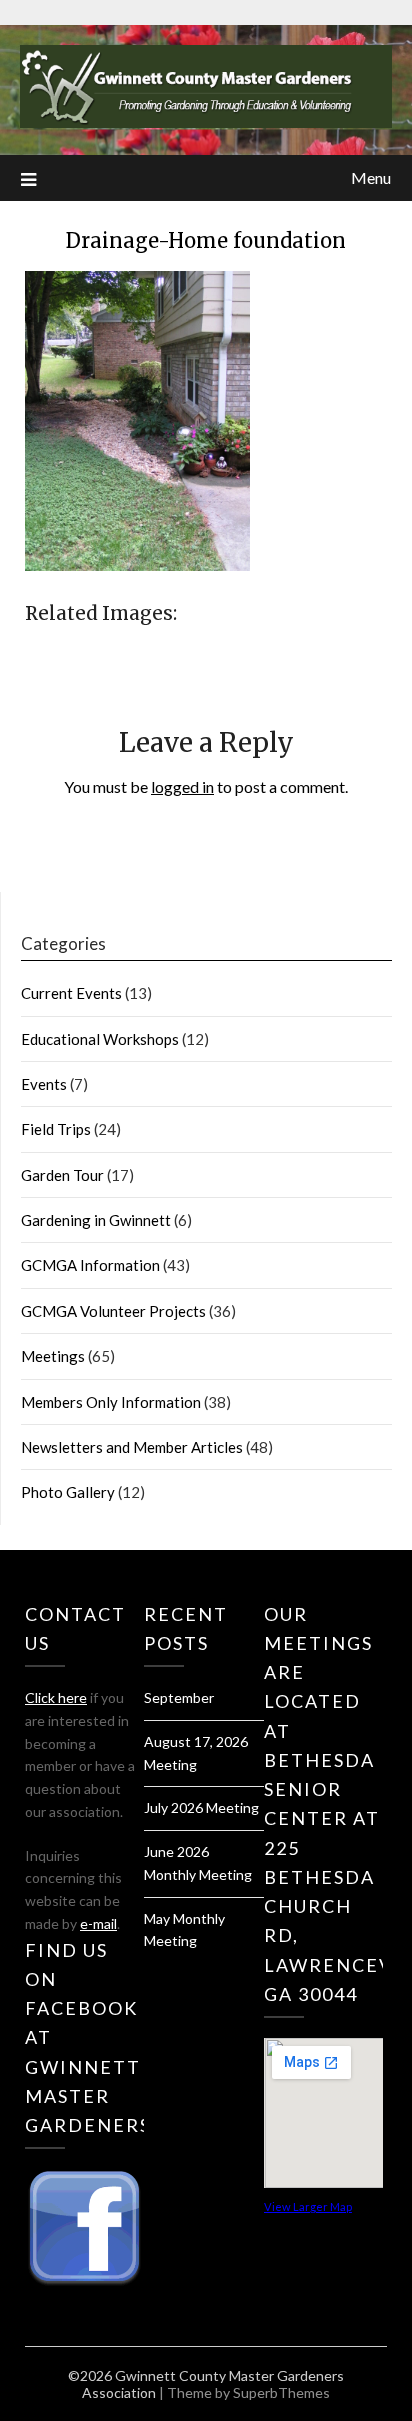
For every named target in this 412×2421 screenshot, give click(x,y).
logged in (182, 786)
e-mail (98, 1923)
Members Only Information (111, 1402)
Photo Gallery (68, 1492)
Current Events (71, 993)
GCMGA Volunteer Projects (113, 1311)
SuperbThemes (281, 2392)
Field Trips (56, 1129)
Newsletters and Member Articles (132, 1447)
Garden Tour (62, 1175)
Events (44, 1084)
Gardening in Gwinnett (96, 1220)
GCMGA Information (90, 1265)
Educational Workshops (100, 1039)
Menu (371, 177)
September (179, 1697)
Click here (56, 1697)
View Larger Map (308, 2206)
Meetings (53, 1356)
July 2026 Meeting (201, 1807)
